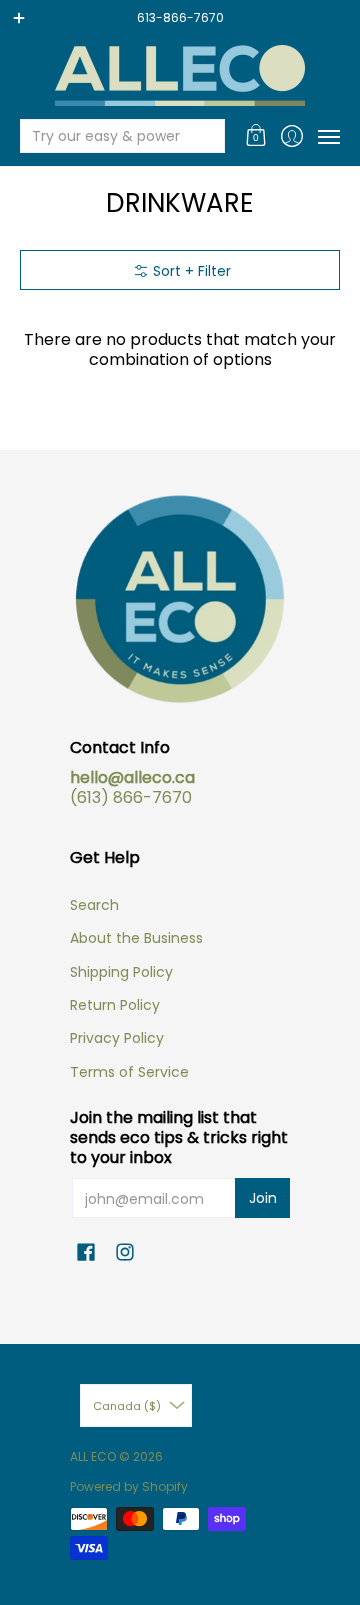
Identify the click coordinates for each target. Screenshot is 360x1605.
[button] (256, 136)
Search (94, 905)
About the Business (136, 938)
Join (263, 1198)
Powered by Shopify (129, 1486)
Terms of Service (129, 1072)
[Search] (208, 136)
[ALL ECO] (180, 75)
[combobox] (106, 136)
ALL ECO (93, 1456)
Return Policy (115, 1005)
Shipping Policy (121, 972)
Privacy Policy (117, 1038)
